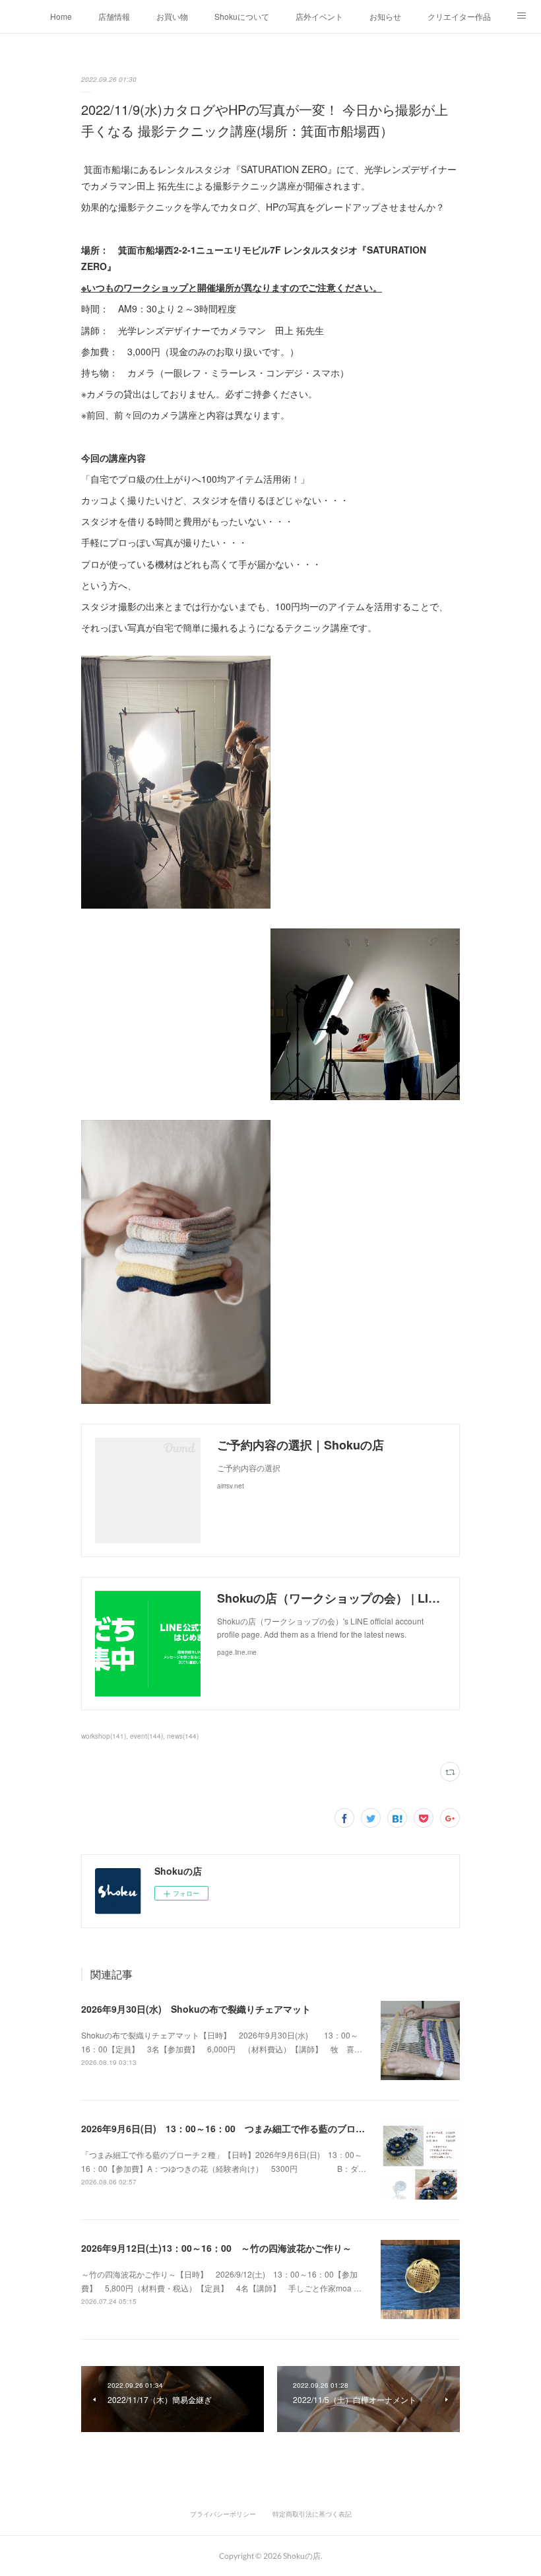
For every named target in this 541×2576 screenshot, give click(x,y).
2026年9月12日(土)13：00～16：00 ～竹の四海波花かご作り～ (216, 2248)
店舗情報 (114, 16)
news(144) (183, 1736)
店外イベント (319, 16)
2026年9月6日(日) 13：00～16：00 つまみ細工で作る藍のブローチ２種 (237, 2128)
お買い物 (172, 16)
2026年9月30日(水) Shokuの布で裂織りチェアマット (196, 2009)
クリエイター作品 (459, 16)
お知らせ (385, 16)
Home (61, 16)
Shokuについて (242, 16)
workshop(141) (104, 1736)
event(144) (146, 1736)
